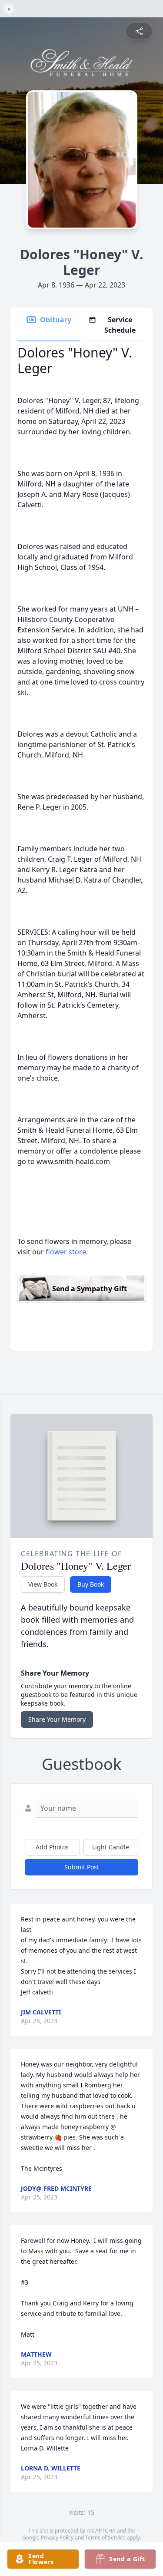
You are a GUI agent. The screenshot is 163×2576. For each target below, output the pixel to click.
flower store (66, 1252)
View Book (43, 1584)
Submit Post (82, 1867)
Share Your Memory (57, 1719)
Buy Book (91, 1584)
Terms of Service (105, 2538)
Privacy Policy (57, 2538)
